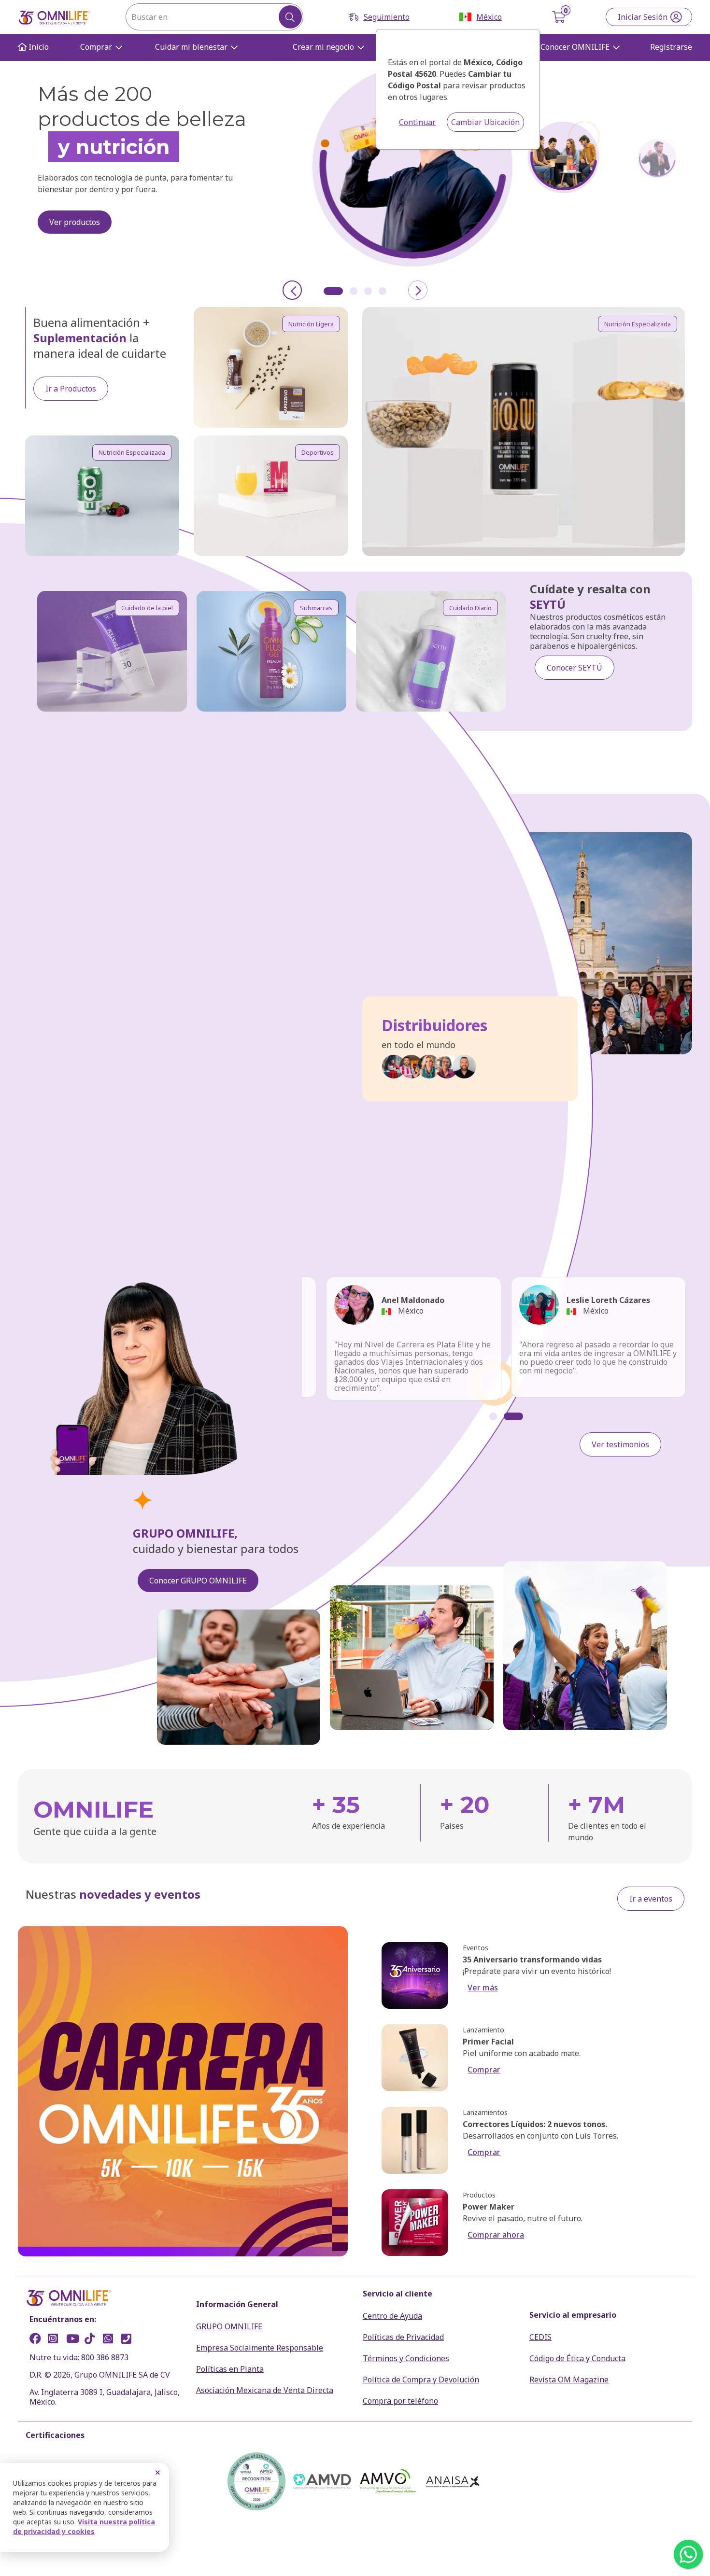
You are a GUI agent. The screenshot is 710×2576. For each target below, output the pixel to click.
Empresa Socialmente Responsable (260, 2348)
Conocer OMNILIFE (575, 47)
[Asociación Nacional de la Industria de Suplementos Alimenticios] (454, 2481)
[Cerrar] (157, 2473)
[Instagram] (56, 2340)
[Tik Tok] (93, 2340)
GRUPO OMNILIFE (229, 2326)
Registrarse (671, 47)
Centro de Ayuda (392, 2316)
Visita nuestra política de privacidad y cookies (84, 2527)
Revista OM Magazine (569, 2380)
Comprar (96, 47)
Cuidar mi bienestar (191, 47)
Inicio (38, 47)
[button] (333, 291)
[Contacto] (129, 2340)
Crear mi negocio (323, 47)
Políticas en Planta (230, 2369)
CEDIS (540, 2337)
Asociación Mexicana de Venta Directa (265, 2390)
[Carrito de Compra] (560, 17)
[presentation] (292, 290)
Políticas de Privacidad (403, 2337)
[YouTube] (74, 2340)
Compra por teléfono (400, 2401)
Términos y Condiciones (406, 2358)
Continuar (417, 122)
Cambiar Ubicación (485, 122)
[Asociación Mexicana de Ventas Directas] (322, 2481)
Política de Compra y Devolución (421, 2380)
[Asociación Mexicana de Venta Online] (388, 2481)
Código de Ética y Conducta (577, 2358)
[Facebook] (38, 2340)
